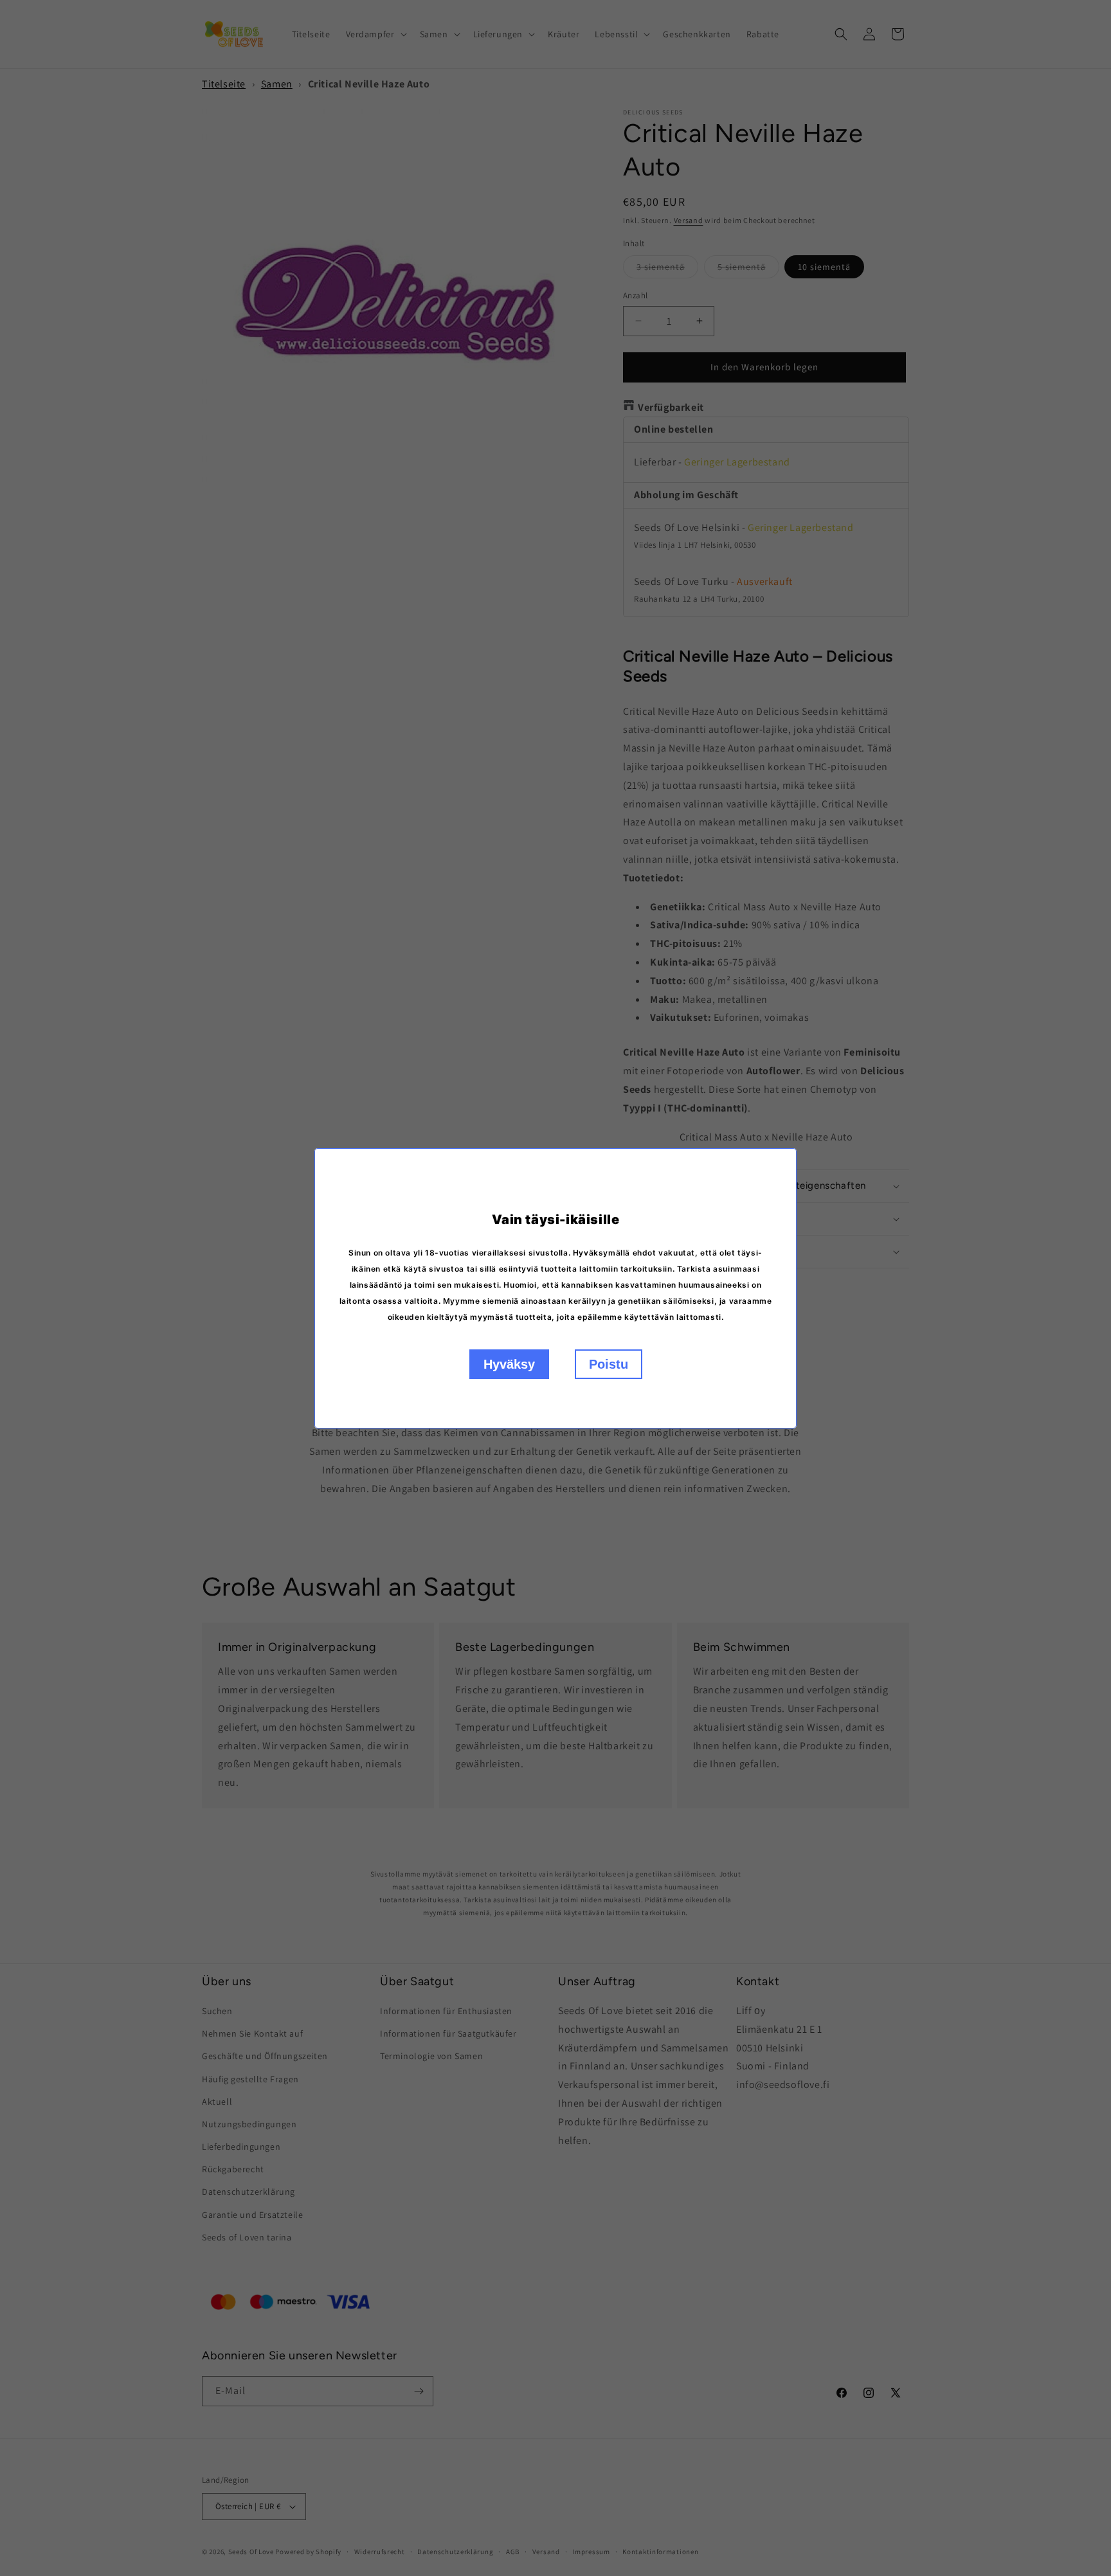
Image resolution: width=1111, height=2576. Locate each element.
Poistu (609, 1364)
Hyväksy (509, 1364)
